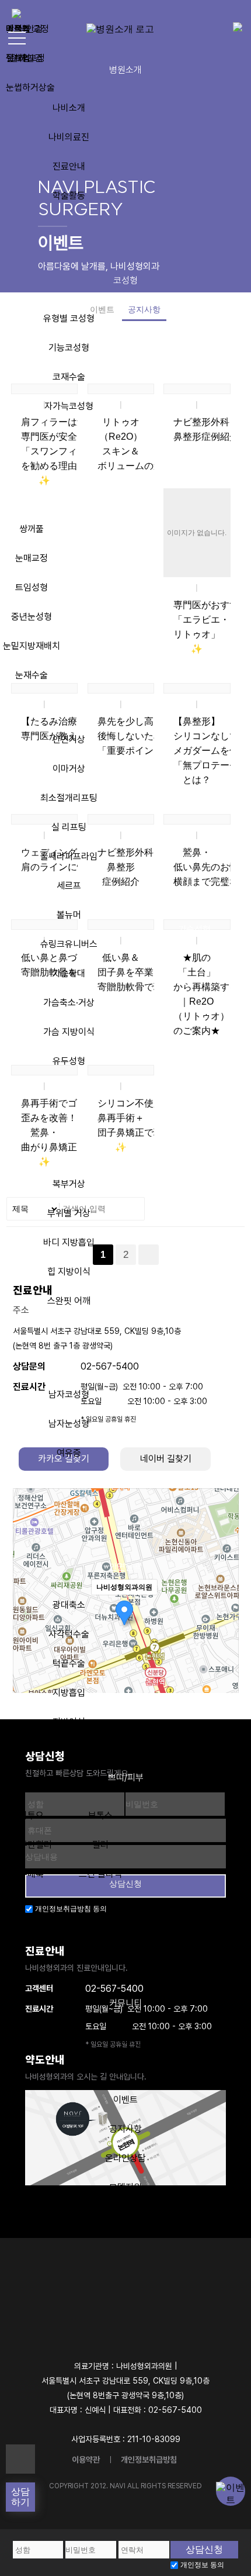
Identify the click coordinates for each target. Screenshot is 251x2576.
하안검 (30, 58)
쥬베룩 (32, 1874)
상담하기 (20, 2497)
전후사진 (125, 2041)
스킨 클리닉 (100, 1874)
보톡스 (100, 1815)
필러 (100, 1845)
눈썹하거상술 (30, 87)
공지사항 (125, 2129)
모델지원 (125, 2187)
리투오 (32, 1815)
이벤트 (125, 2100)
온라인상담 (125, 2158)
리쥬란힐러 (32, 1845)
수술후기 (125, 2070)
